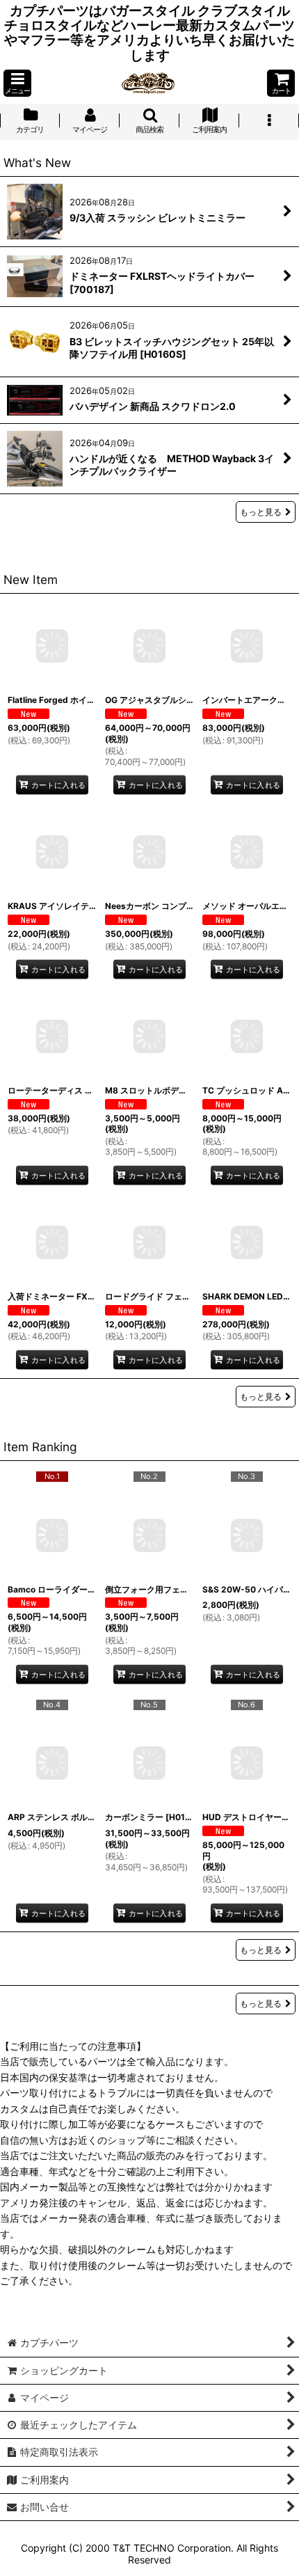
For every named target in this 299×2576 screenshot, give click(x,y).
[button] (17, 83)
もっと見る (261, 512)
